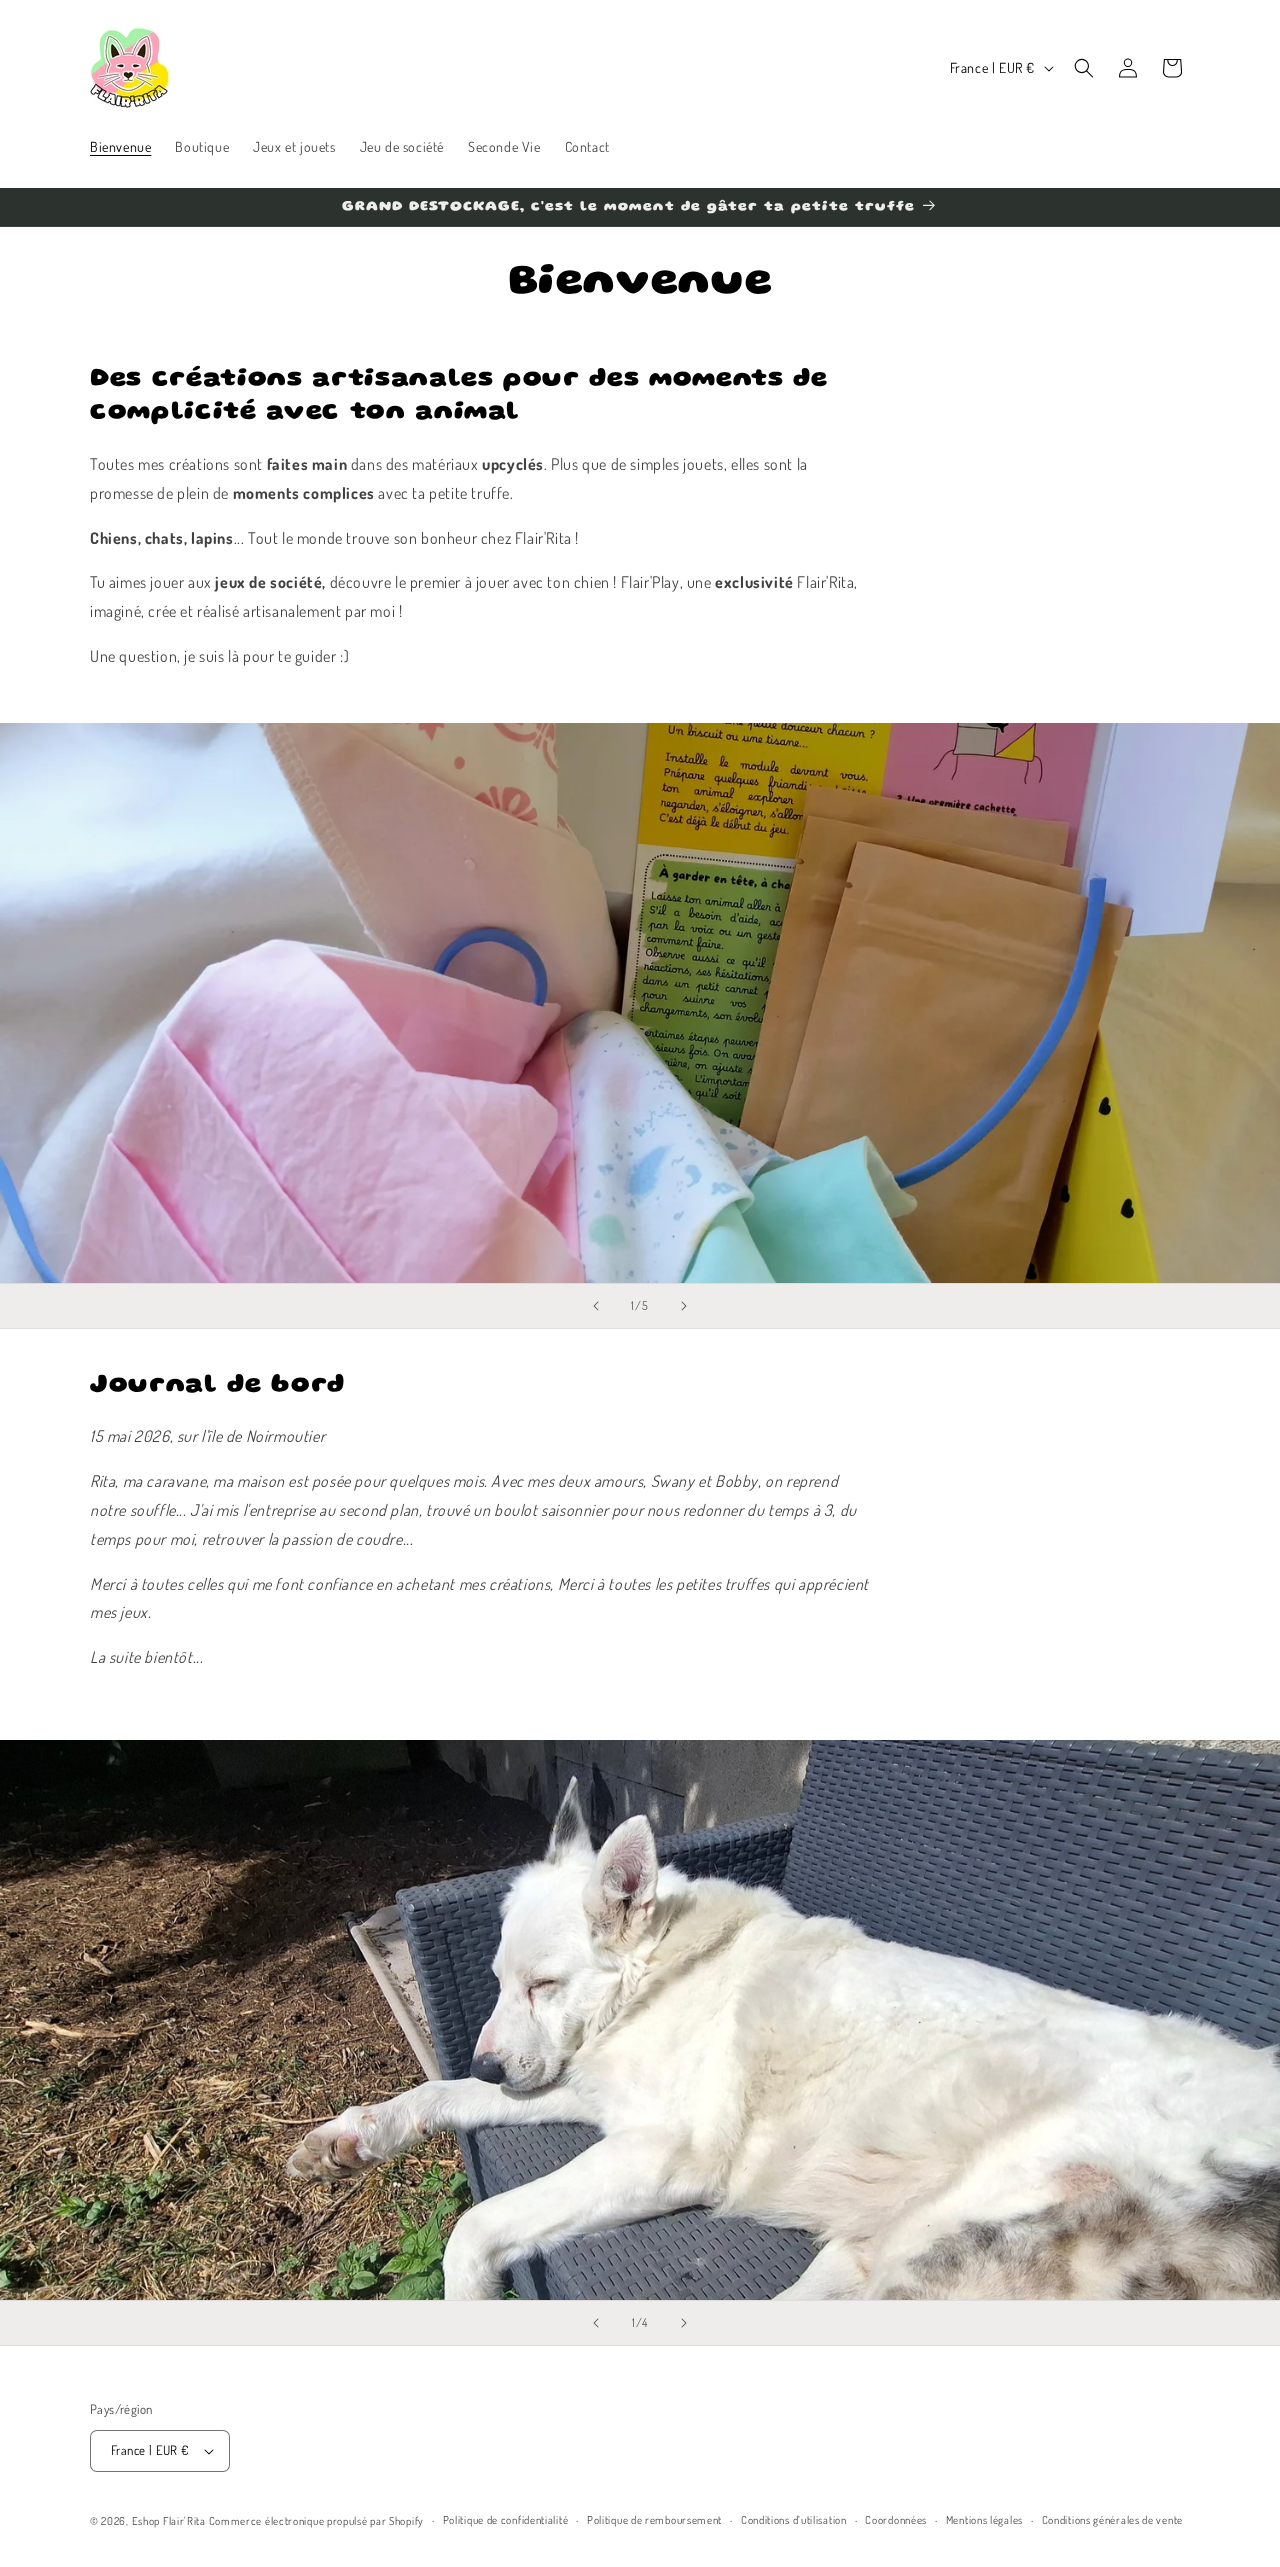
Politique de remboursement (654, 2520)
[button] (1084, 68)
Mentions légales (984, 2520)
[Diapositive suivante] (684, 1306)
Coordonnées (896, 2520)
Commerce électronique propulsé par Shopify (316, 2521)
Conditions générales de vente (1112, 2520)
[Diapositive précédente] (596, 1306)
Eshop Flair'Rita (169, 2521)
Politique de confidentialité (506, 2520)
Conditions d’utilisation (794, 2520)
